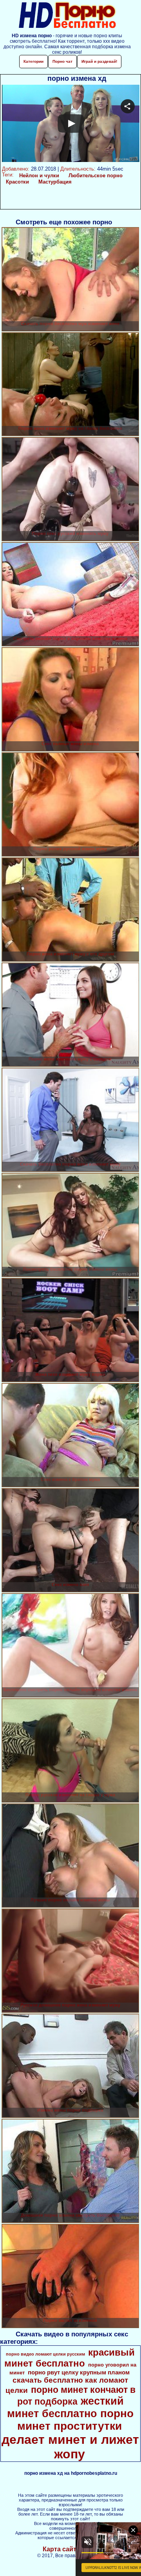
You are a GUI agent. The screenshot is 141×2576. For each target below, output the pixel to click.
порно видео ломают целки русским (45, 2354)
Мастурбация (55, 182)
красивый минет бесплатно (70, 2358)
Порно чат (62, 61)
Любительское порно (96, 176)
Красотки (17, 182)
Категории (33, 61)
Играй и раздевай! (99, 61)
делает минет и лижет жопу (70, 2447)
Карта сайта (61, 2549)
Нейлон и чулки (39, 176)
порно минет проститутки (75, 2420)
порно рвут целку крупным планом (79, 2372)
